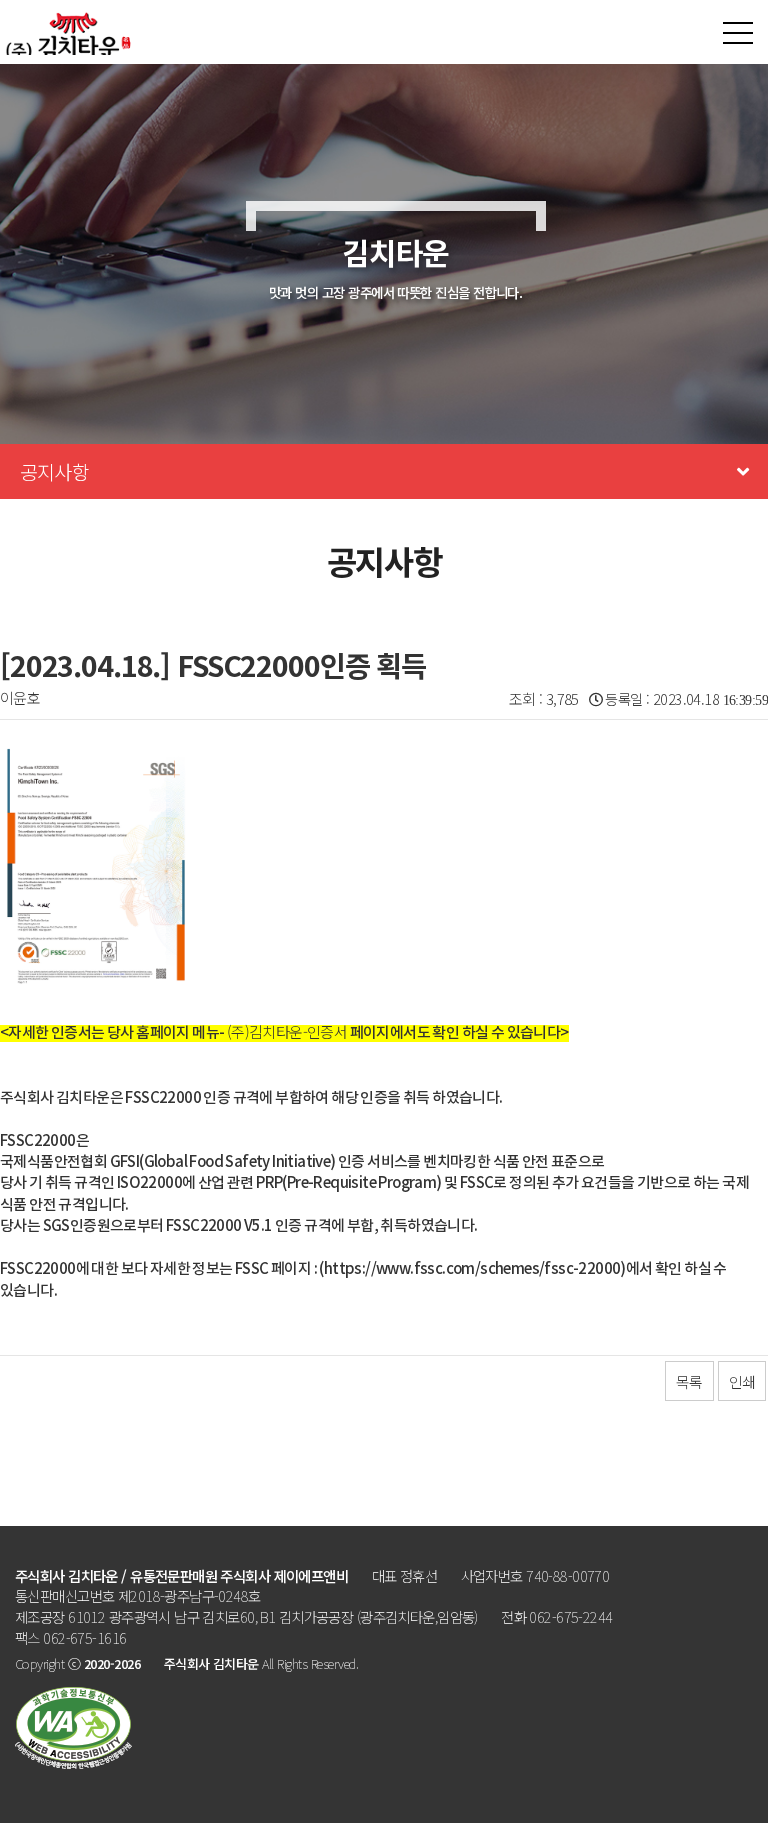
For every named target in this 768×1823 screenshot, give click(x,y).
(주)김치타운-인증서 (287, 1031)
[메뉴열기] (738, 33)
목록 (689, 1381)
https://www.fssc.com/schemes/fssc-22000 (472, 1269)
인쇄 (742, 1381)
